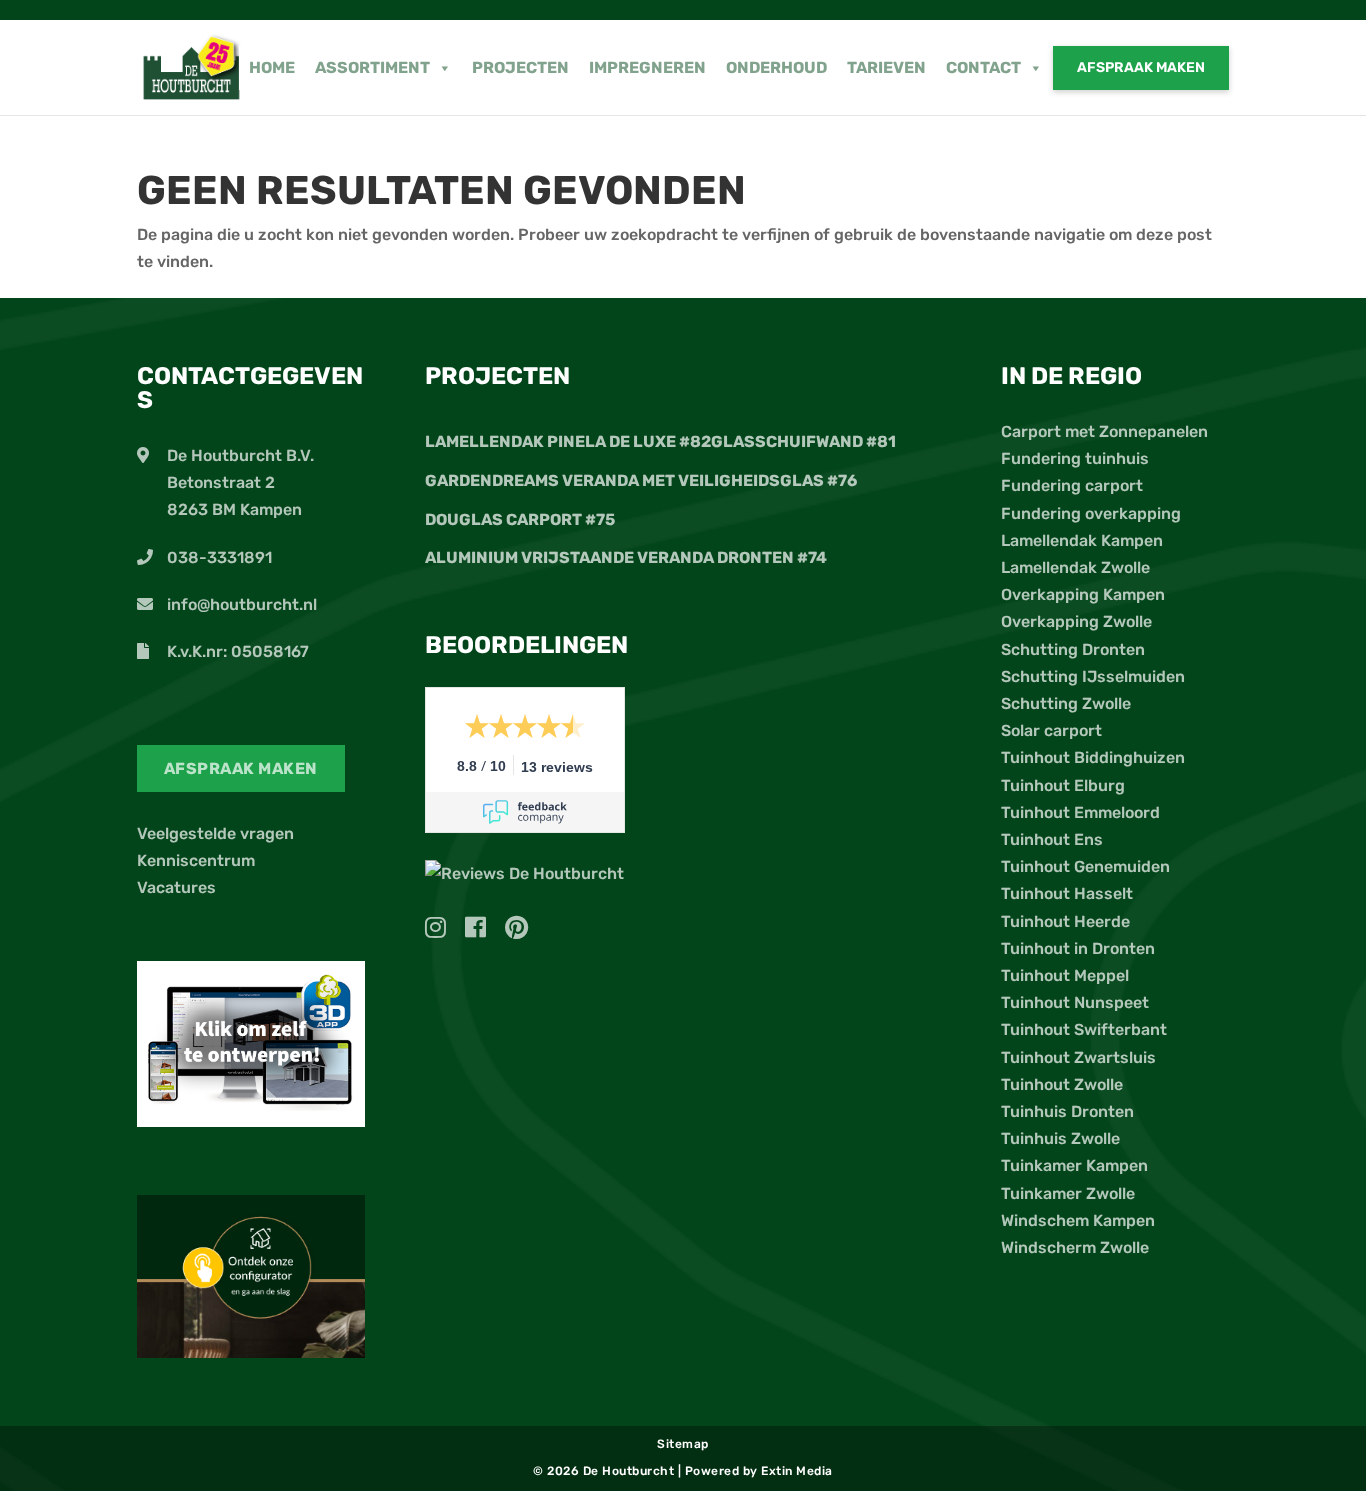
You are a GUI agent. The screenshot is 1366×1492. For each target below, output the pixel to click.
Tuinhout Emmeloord (1080, 812)
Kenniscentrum (196, 860)
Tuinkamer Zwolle (1068, 1193)
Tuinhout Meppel (1065, 975)
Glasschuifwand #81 (803, 441)
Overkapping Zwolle (1076, 621)
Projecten (520, 67)
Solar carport (1051, 730)
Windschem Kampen (1078, 1220)
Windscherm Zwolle (1075, 1247)
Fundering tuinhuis (1075, 458)
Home (272, 67)
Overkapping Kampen (1083, 594)
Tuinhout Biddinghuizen (1093, 757)
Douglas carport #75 (520, 519)
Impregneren (647, 67)
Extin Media (797, 1471)
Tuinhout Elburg (1063, 785)
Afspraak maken (1141, 67)
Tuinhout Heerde (1065, 921)
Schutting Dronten (1073, 649)
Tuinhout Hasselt (1067, 893)
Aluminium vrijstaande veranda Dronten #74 (626, 557)
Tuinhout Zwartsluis (1078, 1057)
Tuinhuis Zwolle (1060, 1138)
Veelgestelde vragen (215, 833)
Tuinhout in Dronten (1078, 948)
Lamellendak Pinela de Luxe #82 (568, 441)
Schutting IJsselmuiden (1093, 676)
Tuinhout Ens (1052, 839)
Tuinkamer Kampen (1074, 1165)
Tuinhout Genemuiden (1085, 866)
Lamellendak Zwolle (1075, 567)
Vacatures (176, 887)
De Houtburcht (630, 1471)
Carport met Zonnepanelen (1104, 431)
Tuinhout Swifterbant (1084, 1029)
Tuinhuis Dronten (1067, 1111)
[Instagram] (443, 930)
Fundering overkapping (1091, 513)
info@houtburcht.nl (242, 604)
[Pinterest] (516, 930)
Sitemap (683, 1444)
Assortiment (372, 67)
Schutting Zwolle (1066, 703)
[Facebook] (483, 930)
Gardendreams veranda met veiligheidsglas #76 (641, 480)
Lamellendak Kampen (1082, 540)
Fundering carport (1072, 485)
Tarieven (886, 67)
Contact (983, 67)
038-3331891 (219, 557)
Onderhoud (776, 67)
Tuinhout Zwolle (1062, 1084)
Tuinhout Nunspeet (1075, 1002)
